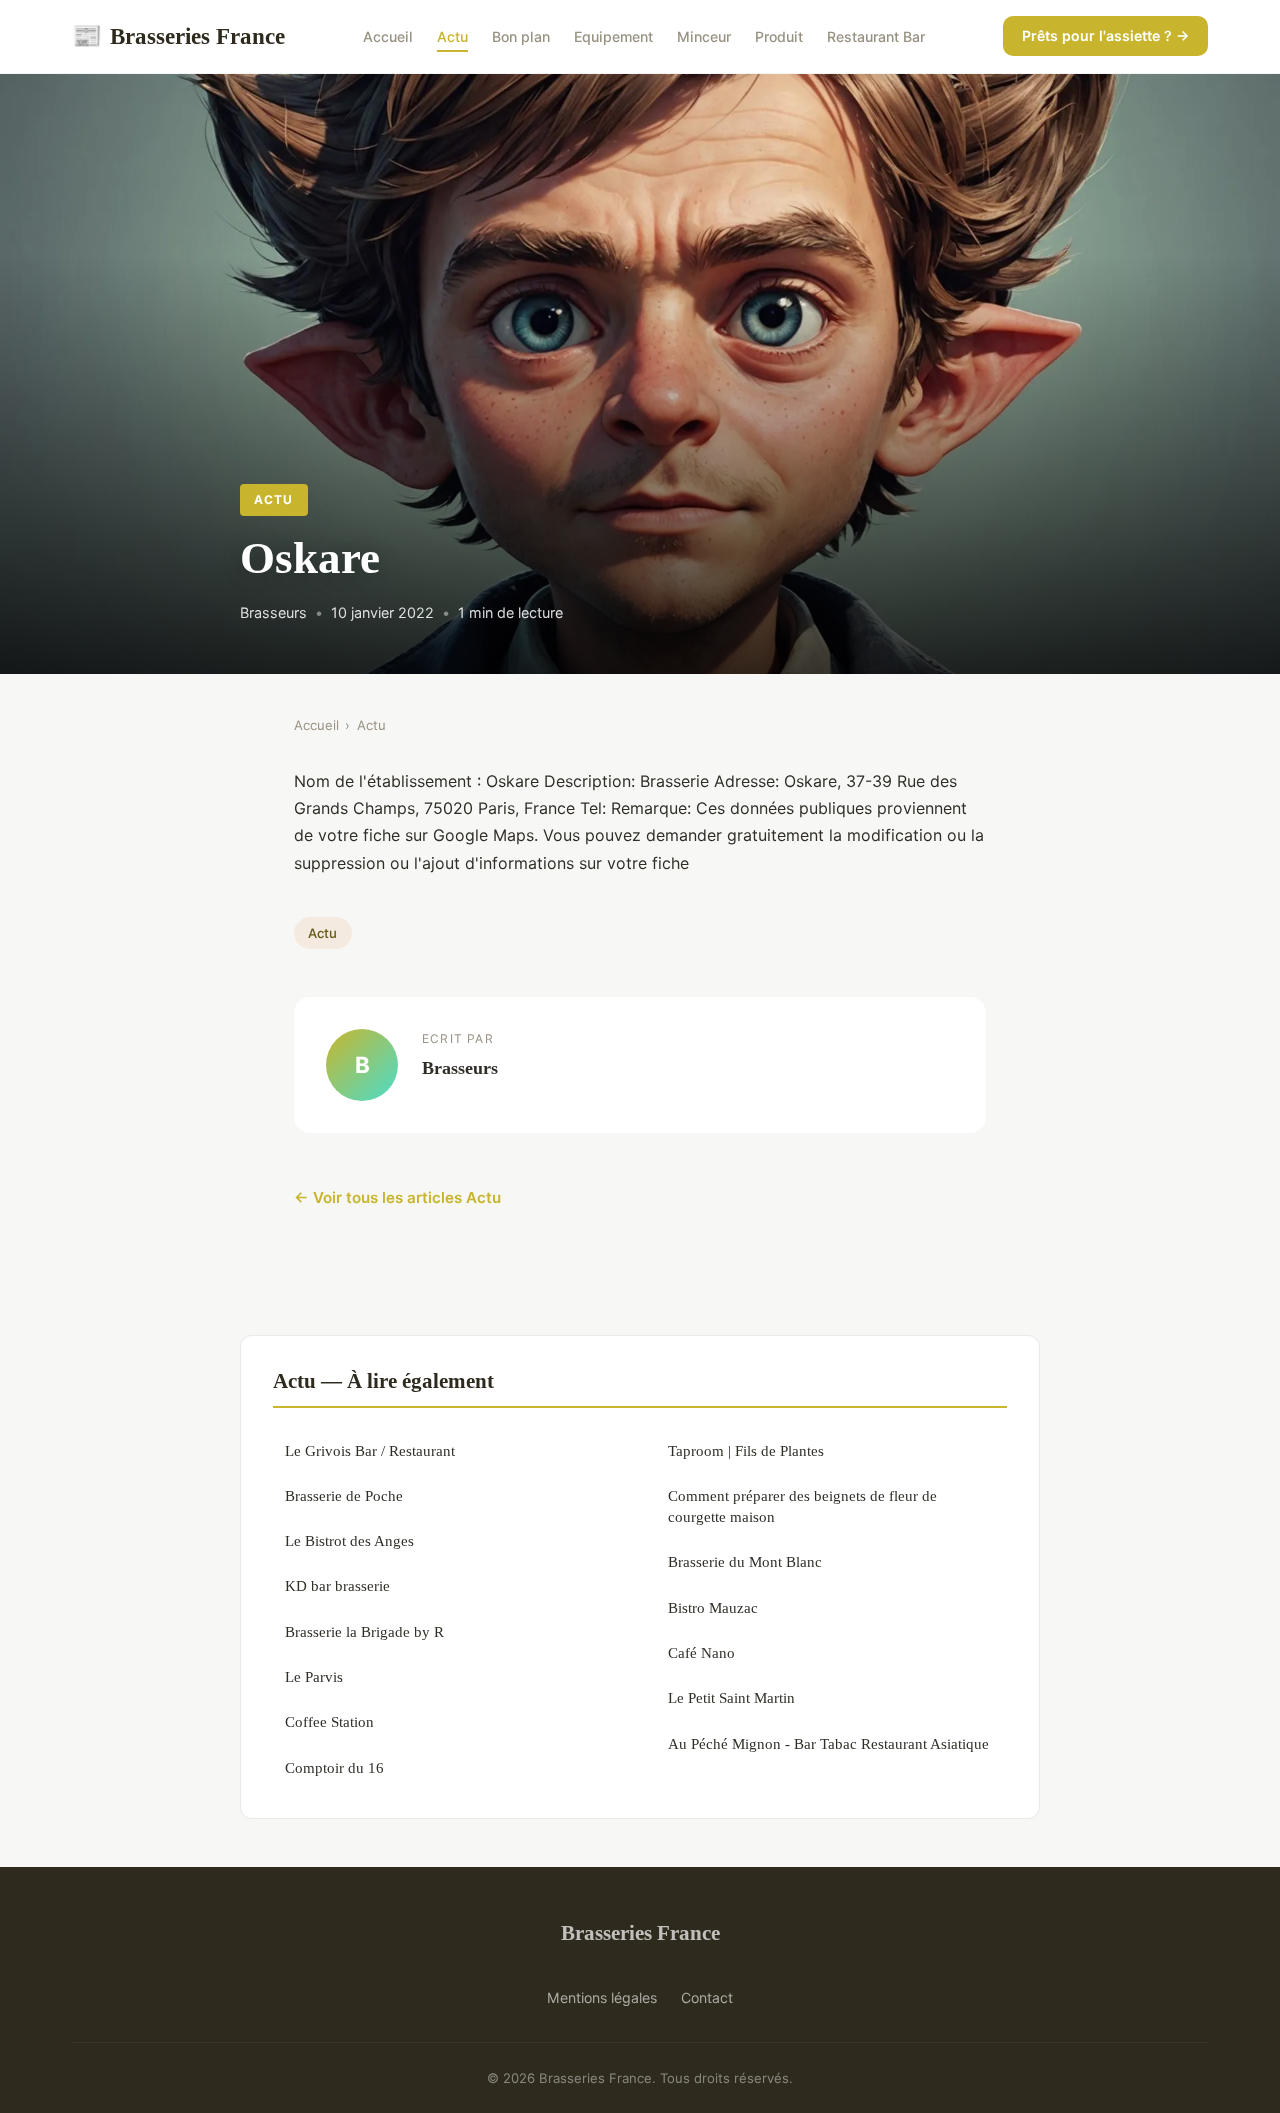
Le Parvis (314, 1676)
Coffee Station (329, 1721)
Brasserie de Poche (344, 1495)
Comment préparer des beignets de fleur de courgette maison (802, 1506)
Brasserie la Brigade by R (364, 1631)
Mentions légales (602, 1997)
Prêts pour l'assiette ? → (1105, 35)
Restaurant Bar (876, 36)
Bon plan (521, 36)
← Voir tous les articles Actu (397, 1197)
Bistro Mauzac (713, 1607)
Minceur (704, 36)
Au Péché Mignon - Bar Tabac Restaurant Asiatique (828, 1743)
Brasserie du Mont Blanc (745, 1561)
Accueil (388, 36)
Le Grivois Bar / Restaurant (370, 1450)
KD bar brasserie (337, 1585)
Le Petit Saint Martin (731, 1697)
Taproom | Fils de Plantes (746, 1450)
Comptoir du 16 (334, 1767)
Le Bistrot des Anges (349, 1540)
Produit (779, 36)
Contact (707, 1997)
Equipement (613, 36)
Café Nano (701, 1652)
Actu (452, 36)
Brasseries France (178, 36)
